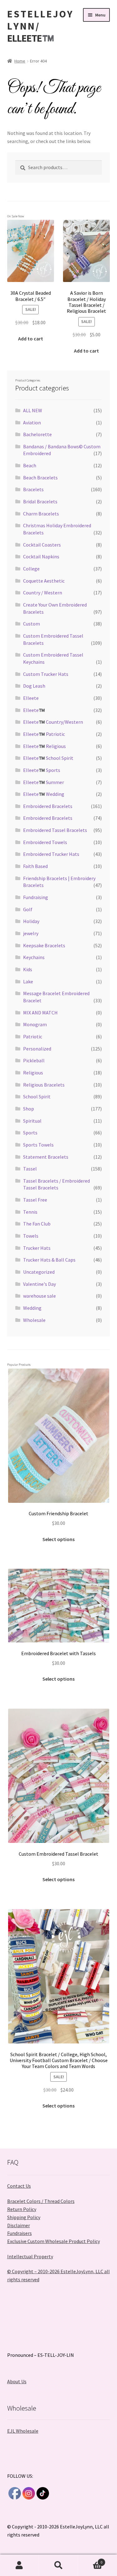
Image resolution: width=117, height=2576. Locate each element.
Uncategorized (39, 1272)
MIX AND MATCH (40, 1013)
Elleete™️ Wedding (44, 794)
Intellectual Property (30, 2256)
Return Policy (22, 2209)
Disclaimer (19, 2225)
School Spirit (37, 1096)
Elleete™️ (34, 710)
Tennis (30, 1212)
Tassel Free (35, 1200)
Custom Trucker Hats (46, 674)
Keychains (34, 957)
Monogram (35, 1024)
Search (58, 2565)
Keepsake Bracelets (44, 945)
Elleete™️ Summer (44, 782)
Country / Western (43, 593)
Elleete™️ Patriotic (44, 734)
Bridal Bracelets (40, 501)
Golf (28, 909)
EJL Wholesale (23, 2431)
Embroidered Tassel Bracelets (55, 830)
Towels (31, 1236)
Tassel (30, 1169)
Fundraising (36, 897)
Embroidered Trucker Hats (51, 854)
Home (20, 61)
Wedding (32, 1308)
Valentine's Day (39, 1284)
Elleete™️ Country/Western (53, 722)
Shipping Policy (24, 2217)
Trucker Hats (37, 1248)
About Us (17, 2381)
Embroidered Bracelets (48, 806)
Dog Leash (34, 686)
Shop (29, 1109)
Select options (58, 1539)
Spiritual (32, 1121)
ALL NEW (33, 410)
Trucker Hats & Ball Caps (49, 1260)
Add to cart (31, 339)
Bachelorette (37, 434)
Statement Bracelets (46, 1157)
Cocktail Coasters (42, 545)
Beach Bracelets (40, 478)
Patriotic (33, 1036)
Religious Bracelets (44, 1085)
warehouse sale (39, 1296)
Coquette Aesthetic (44, 581)
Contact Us (19, 2186)
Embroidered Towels (45, 842)
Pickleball (34, 1060)
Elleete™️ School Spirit (48, 758)
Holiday (31, 921)
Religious (33, 1073)
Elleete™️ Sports (42, 770)
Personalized (37, 1049)
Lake (28, 981)
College (31, 569)
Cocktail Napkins (41, 556)
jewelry (31, 933)
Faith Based (35, 866)
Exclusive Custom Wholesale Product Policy (54, 2241)
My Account (19, 2565)
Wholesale (34, 1320)
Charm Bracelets (41, 514)
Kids (28, 969)
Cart (90, 2560)
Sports (30, 1133)
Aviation (32, 422)
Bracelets (33, 489)
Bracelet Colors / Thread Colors (41, 2201)
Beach (30, 465)
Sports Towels (38, 1145)
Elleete (31, 698)
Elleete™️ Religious (44, 746)
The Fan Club (37, 1224)
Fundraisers (19, 2233)
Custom (32, 624)
